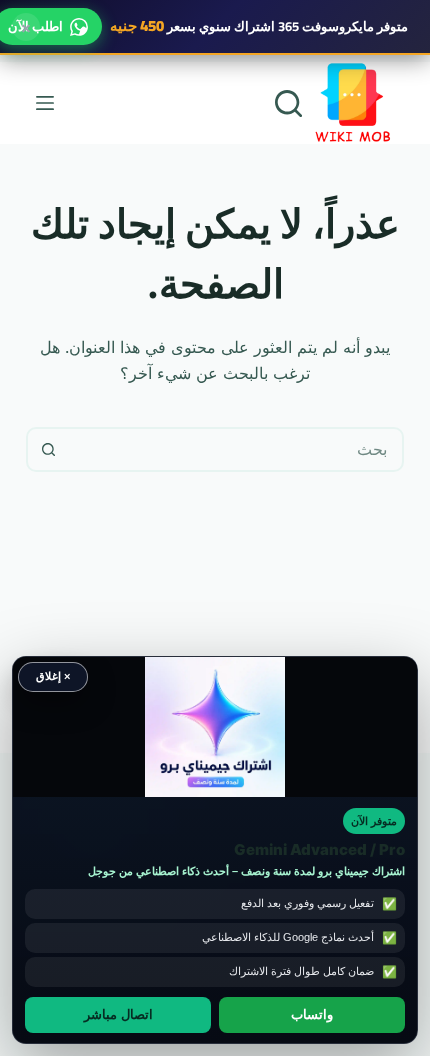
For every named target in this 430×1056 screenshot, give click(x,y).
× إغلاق (53, 676)
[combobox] (235, 449)
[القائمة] (45, 103)
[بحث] (288, 103)
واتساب (312, 1015)
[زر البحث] (48, 449)
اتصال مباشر (118, 1015)
